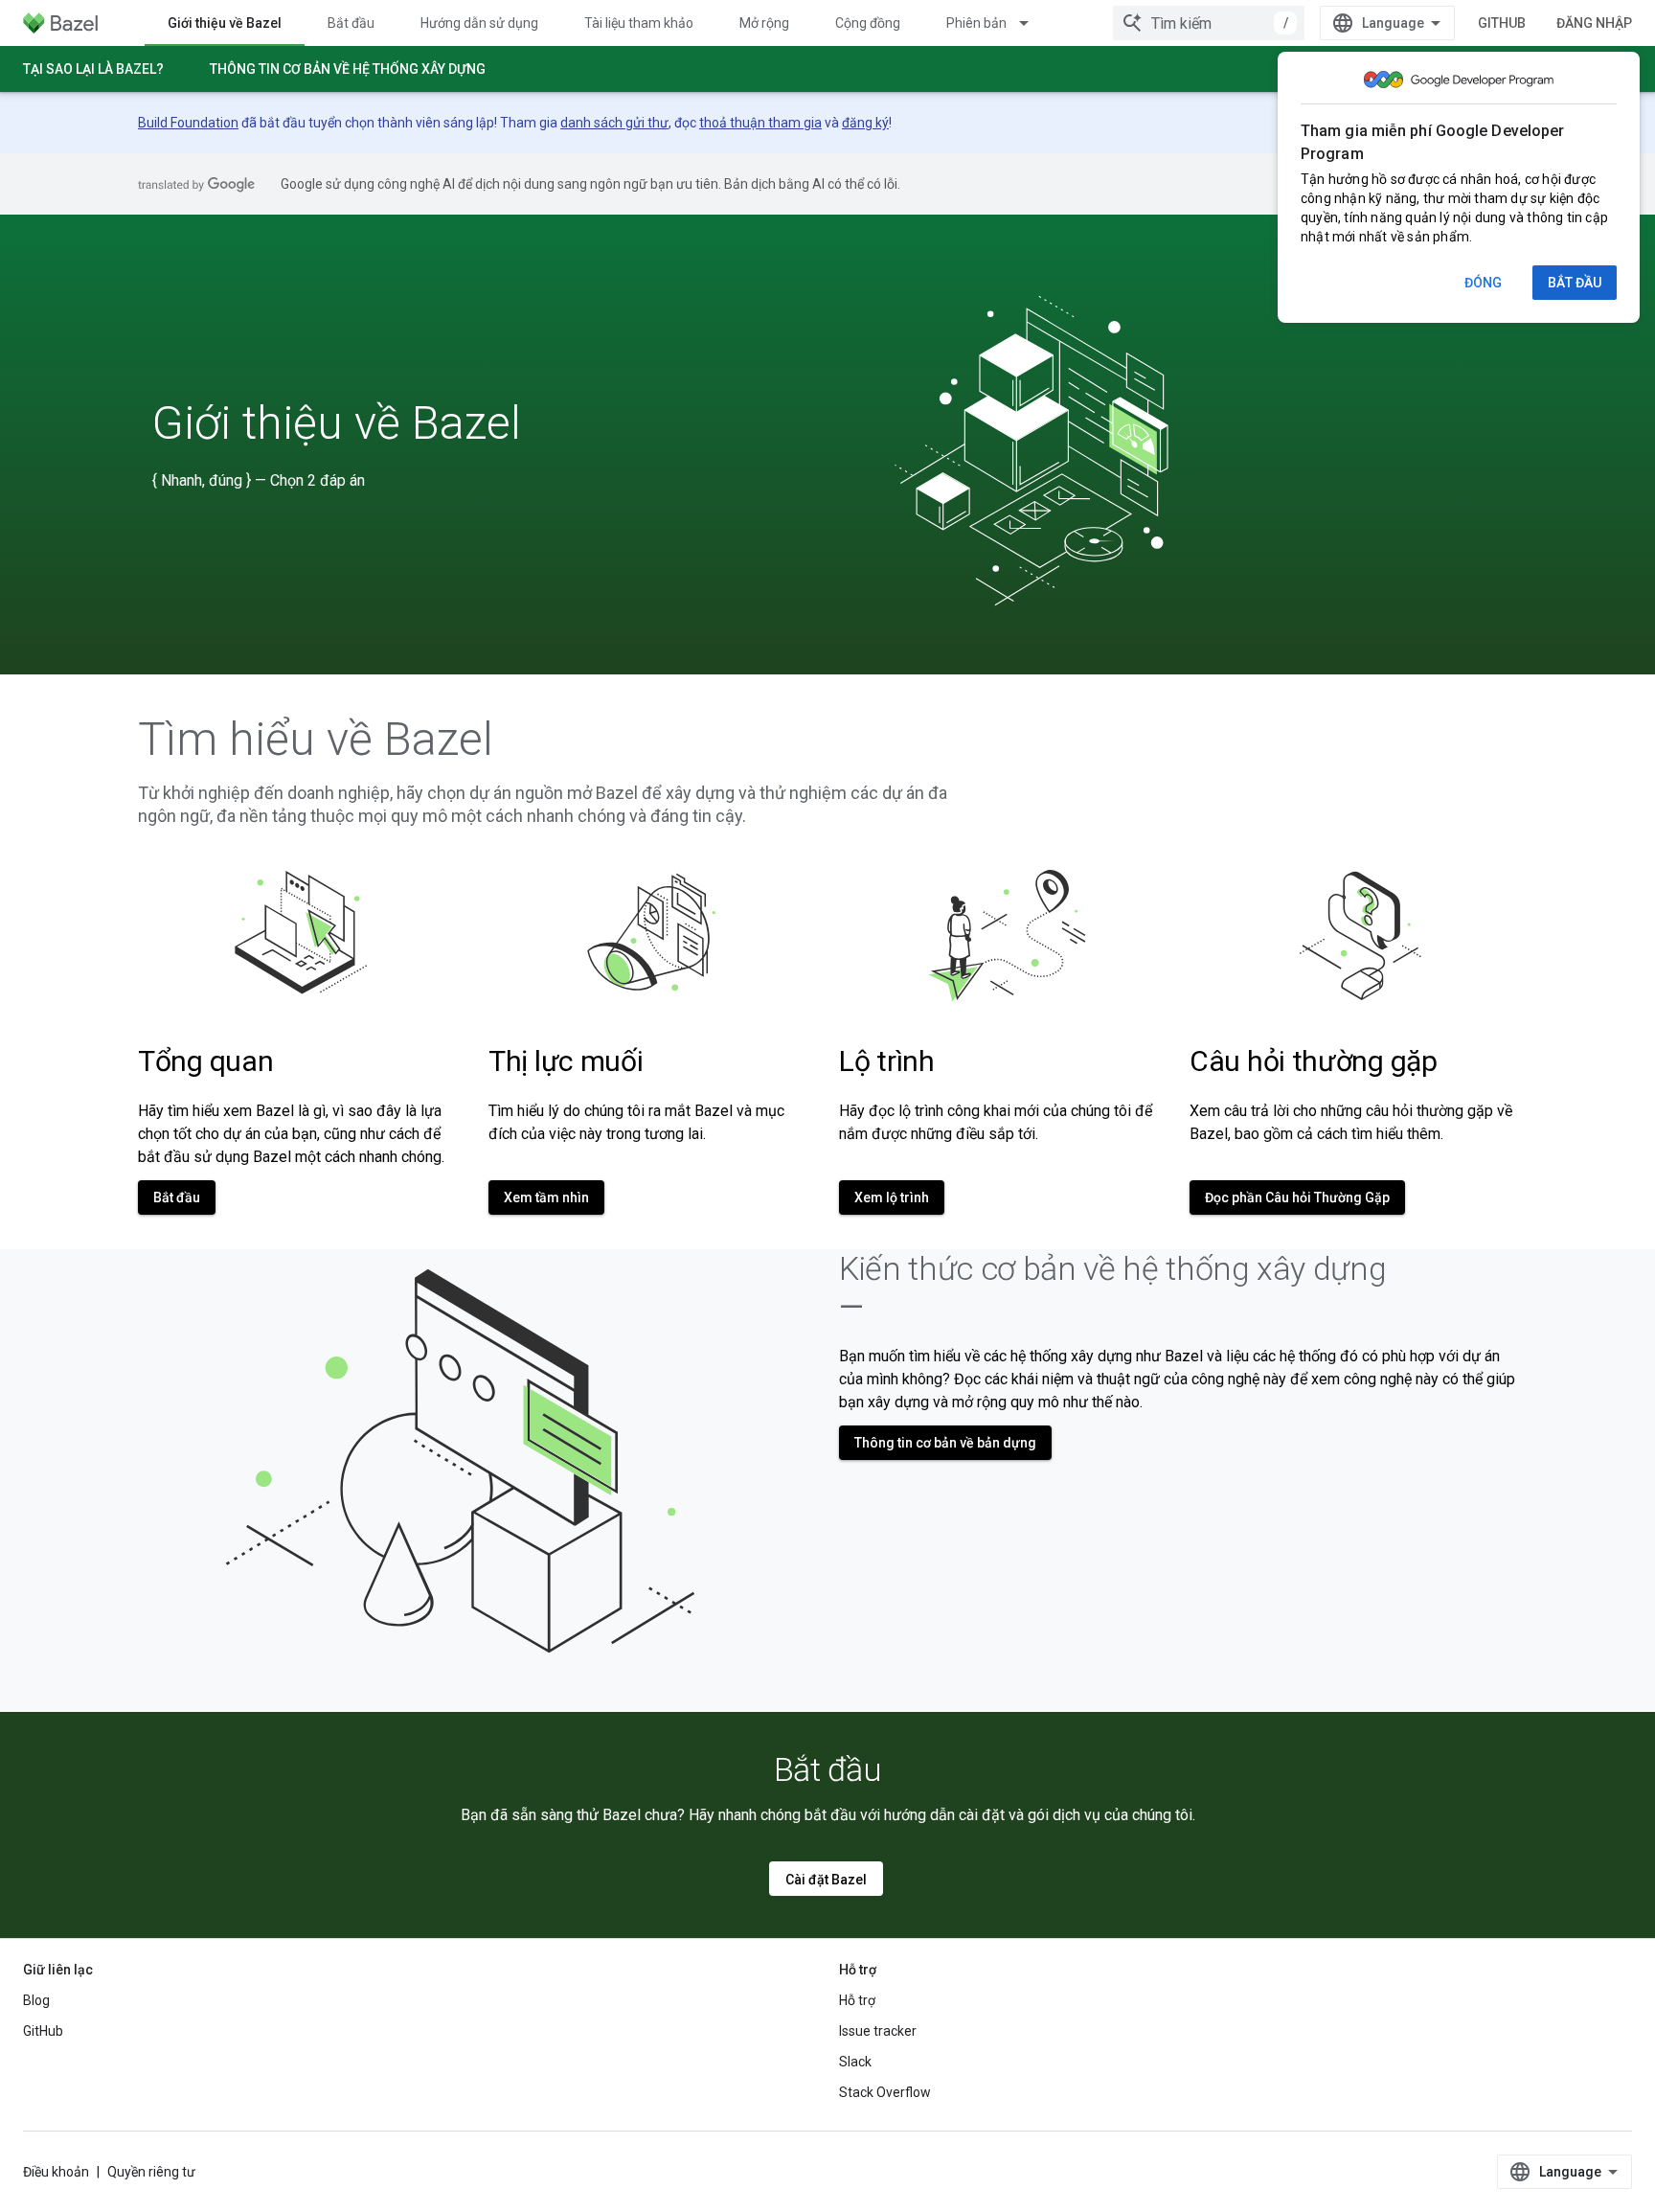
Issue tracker (878, 2031)
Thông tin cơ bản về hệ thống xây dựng (348, 69)
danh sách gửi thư (614, 123)
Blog (36, 2000)
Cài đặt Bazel (826, 1880)
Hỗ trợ (857, 2000)
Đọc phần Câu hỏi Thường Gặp (1297, 1197)
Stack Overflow (885, 2092)
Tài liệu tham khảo (639, 23)
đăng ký (865, 123)
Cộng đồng (868, 23)
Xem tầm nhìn (546, 1197)
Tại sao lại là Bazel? (93, 69)
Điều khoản (56, 2172)
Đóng (1483, 283)
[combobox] (1209, 23)
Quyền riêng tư (151, 2172)
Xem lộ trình (892, 1197)
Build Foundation (188, 123)
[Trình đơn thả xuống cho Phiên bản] (1032, 23)
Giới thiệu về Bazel (225, 23)
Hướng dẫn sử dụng (479, 23)
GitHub (1502, 23)
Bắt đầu (351, 23)
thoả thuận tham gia (760, 123)
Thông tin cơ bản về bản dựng (945, 1443)
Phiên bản (976, 23)
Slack (855, 2062)
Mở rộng (764, 23)
